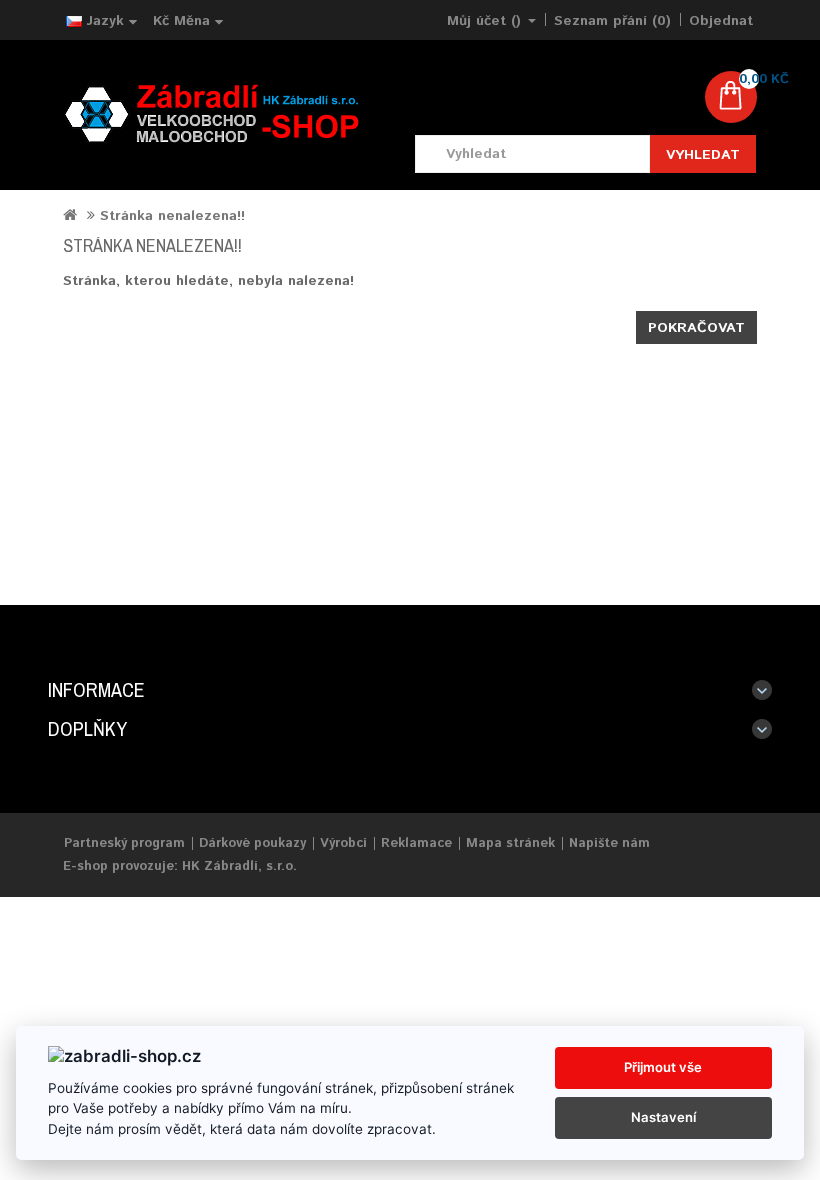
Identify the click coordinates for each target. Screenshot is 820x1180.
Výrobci (343, 843)
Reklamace (416, 843)
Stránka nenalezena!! (172, 216)
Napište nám (609, 843)
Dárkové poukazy (252, 843)
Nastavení (663, 1117)
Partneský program (124, 843)
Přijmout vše (663, 1067)
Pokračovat (696, 328)
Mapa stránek (510, 843)
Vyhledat (703, 155)
